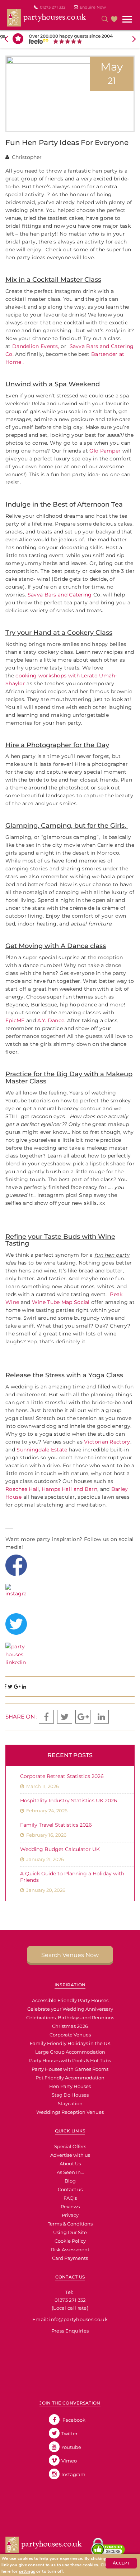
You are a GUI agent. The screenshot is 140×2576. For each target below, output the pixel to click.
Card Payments (70, 2258)
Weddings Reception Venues (70, 2112)
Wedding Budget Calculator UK (60, 1849)
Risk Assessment (70, 2249)
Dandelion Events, (36, 346)
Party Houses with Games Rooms (70, 2069)
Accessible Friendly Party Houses (70, 2000)
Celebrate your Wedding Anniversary (70, 2009)
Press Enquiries (70, 2331)
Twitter (69, 2434)
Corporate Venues (70, 2035)
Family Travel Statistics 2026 (56, 1825)
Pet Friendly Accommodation (70, 2078)
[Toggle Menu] (128, 19)
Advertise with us (70, 2155)
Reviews (70, 2207)
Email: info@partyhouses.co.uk (70, 2319)
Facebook (73, 2420)
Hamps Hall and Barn (69, 1489)
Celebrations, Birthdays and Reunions (70, 2017)
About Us (70, 2164)
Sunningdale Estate (42, 1450)
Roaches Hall (22, 1489)
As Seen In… (70, 2172)
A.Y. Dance (51, 1020)
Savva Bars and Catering (60, 595)
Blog (70, 2181)
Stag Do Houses (70, 2095)
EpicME (15, 1020)
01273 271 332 (53, 7)
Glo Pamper (105, 451)
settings (27, 2571)
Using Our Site (70, 2232)
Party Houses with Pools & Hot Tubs (70, 2060)
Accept (121, 2563)
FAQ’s (70, 2198)
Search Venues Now (70, 1955)
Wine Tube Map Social (61, 1302)
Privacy (70, 2215)
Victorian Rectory (107, 1442)
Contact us (70, 2189)
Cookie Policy (70, 2241)
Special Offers (70, 2146)
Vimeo (69, 2461)
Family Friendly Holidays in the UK (70, 2043)
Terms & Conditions (70, 2224)
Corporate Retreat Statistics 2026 (62, 1776)
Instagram (73, 2474)
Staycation (70, 2103)
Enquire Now (93, 7)
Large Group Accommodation (70, 2052)
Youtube (71, 2447)
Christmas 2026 (70, 2026)
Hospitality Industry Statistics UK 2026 (69, 1801)
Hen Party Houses (70, 2086)
